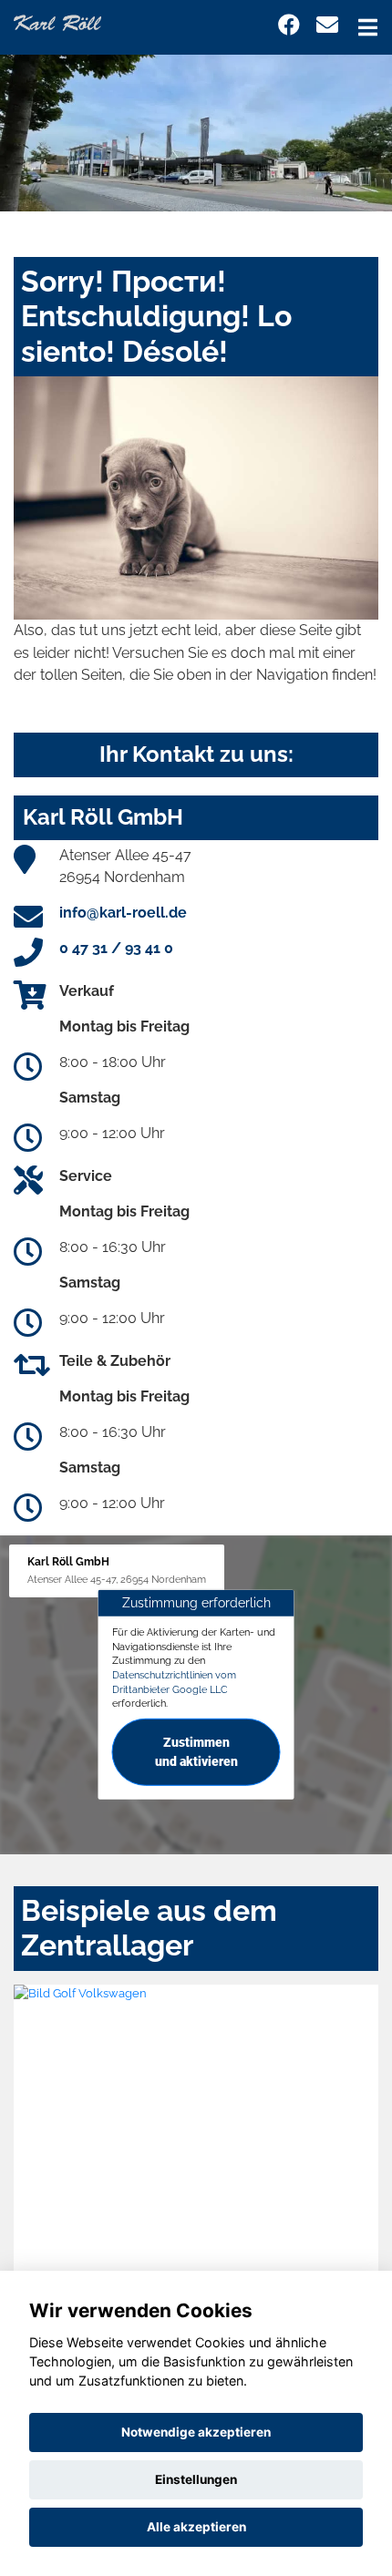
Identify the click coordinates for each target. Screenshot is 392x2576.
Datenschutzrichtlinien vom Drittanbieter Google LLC (174, 1682)
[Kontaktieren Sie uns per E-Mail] (327, 25)
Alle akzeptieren (196, 2527)
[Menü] (368, 27)
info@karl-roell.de (123, 913)
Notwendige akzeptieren (196, 2432)
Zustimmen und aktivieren (196, 1752)
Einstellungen (196, 2479)
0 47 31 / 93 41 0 (116, 948)
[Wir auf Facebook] (289, 25)
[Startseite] (57, 21)
